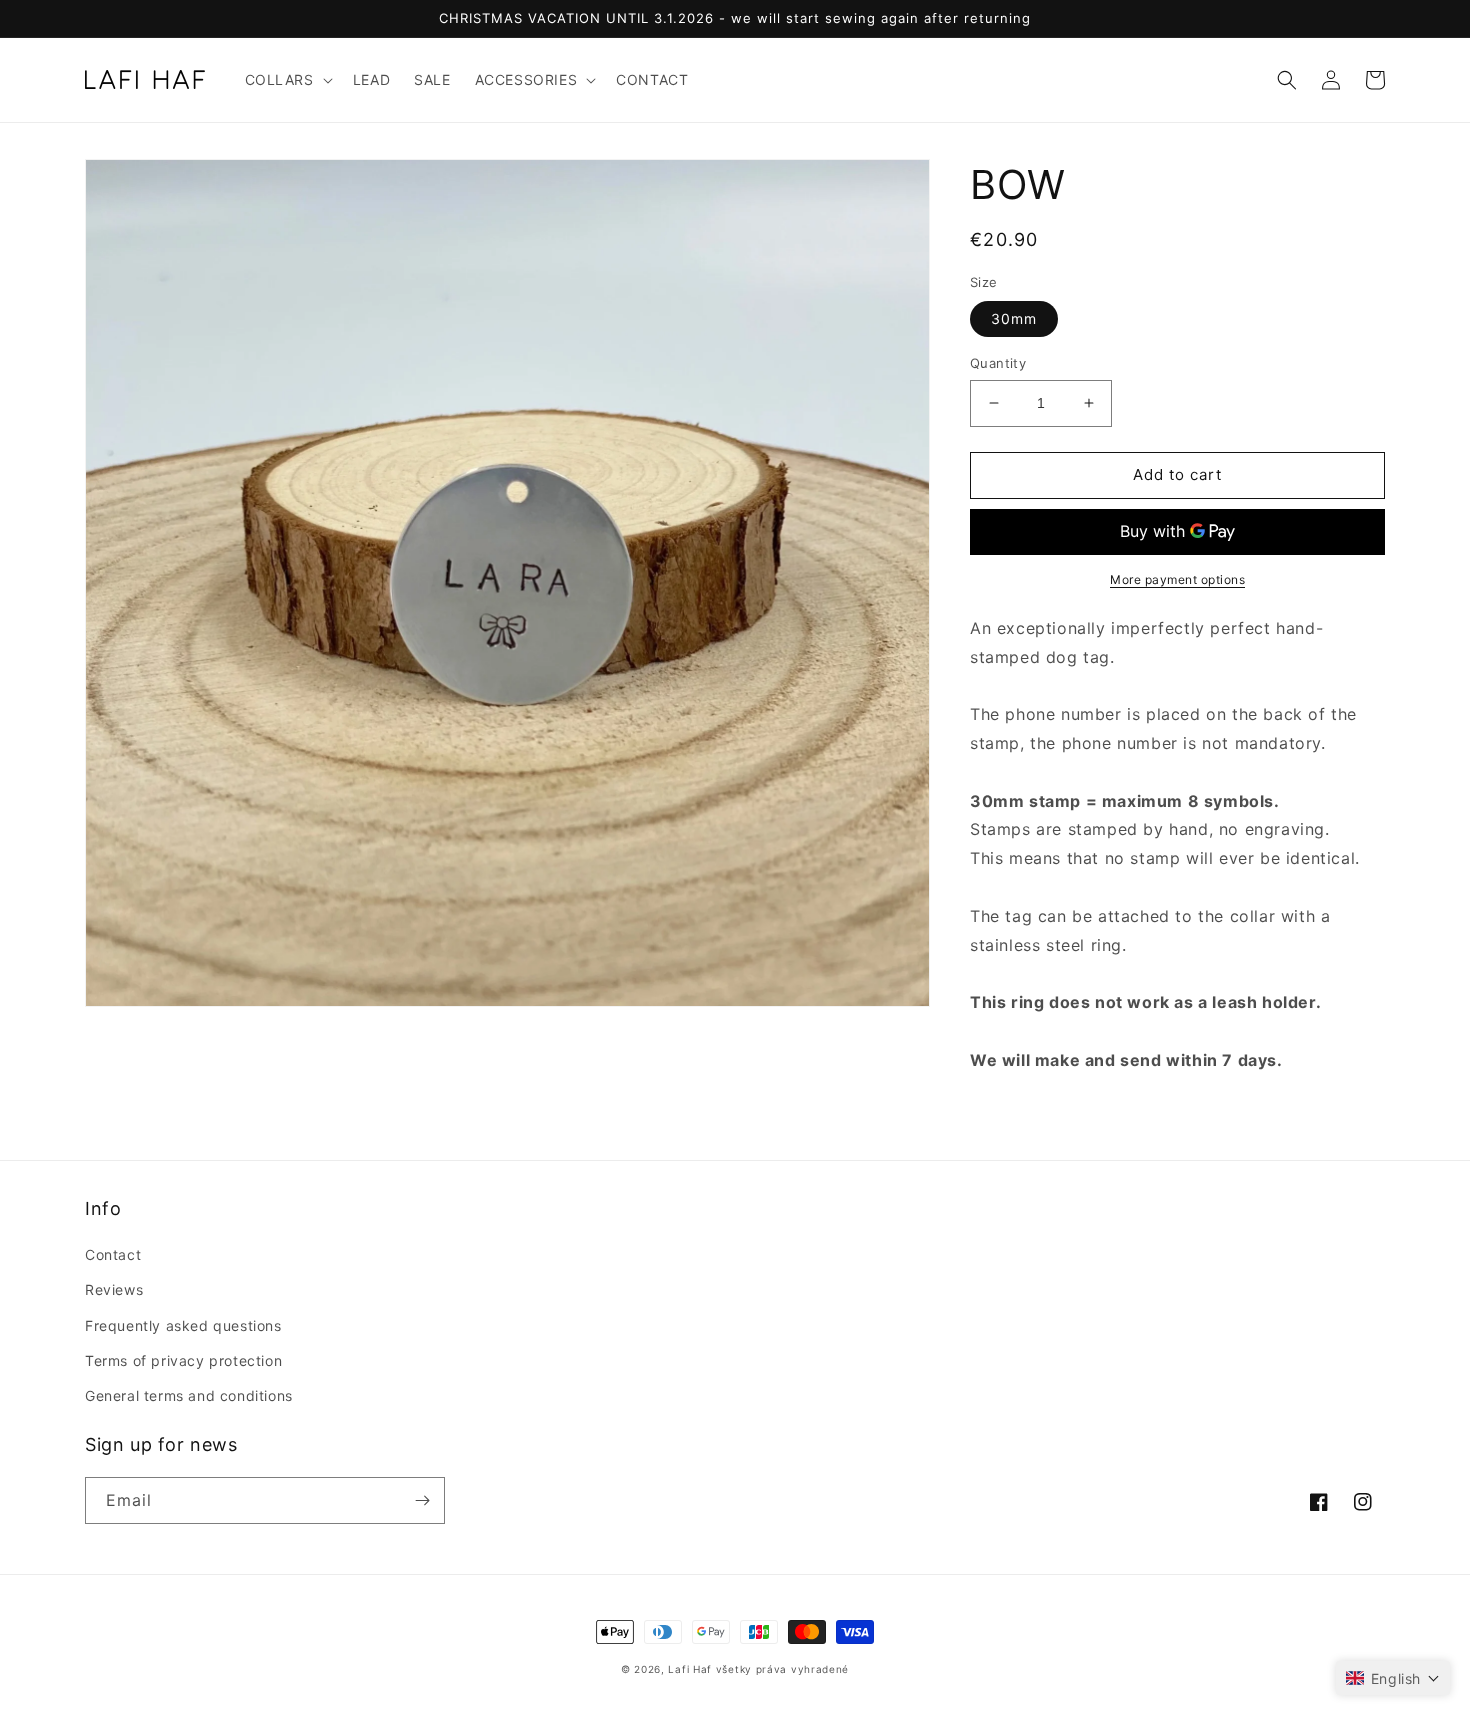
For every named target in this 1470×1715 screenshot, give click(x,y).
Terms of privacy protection (183, 1360)
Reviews (114, 1289)
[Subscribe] (422, 1500)
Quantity (998, 363)
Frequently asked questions (183, 1325)
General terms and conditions (189, 1395)
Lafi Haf (690, 1669)
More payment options (1177, 579)
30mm (1014, 318)
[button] (287, 80)
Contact (113, 1254)
